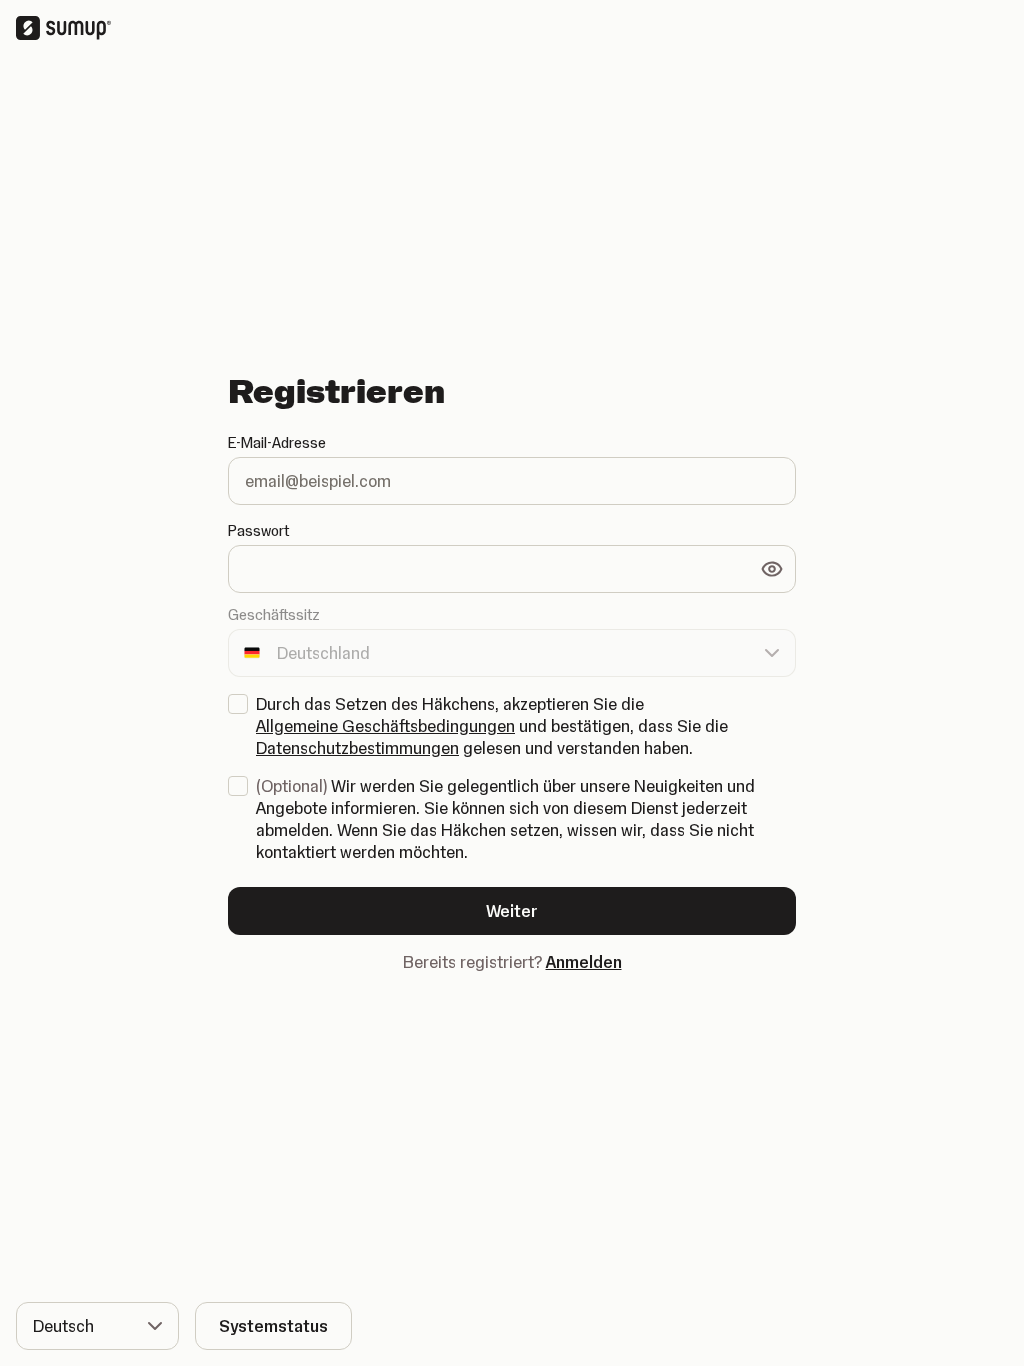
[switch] (772, 569)
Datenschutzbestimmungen (357, 748)
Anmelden (584, 962)
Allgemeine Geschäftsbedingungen (385, 726)
